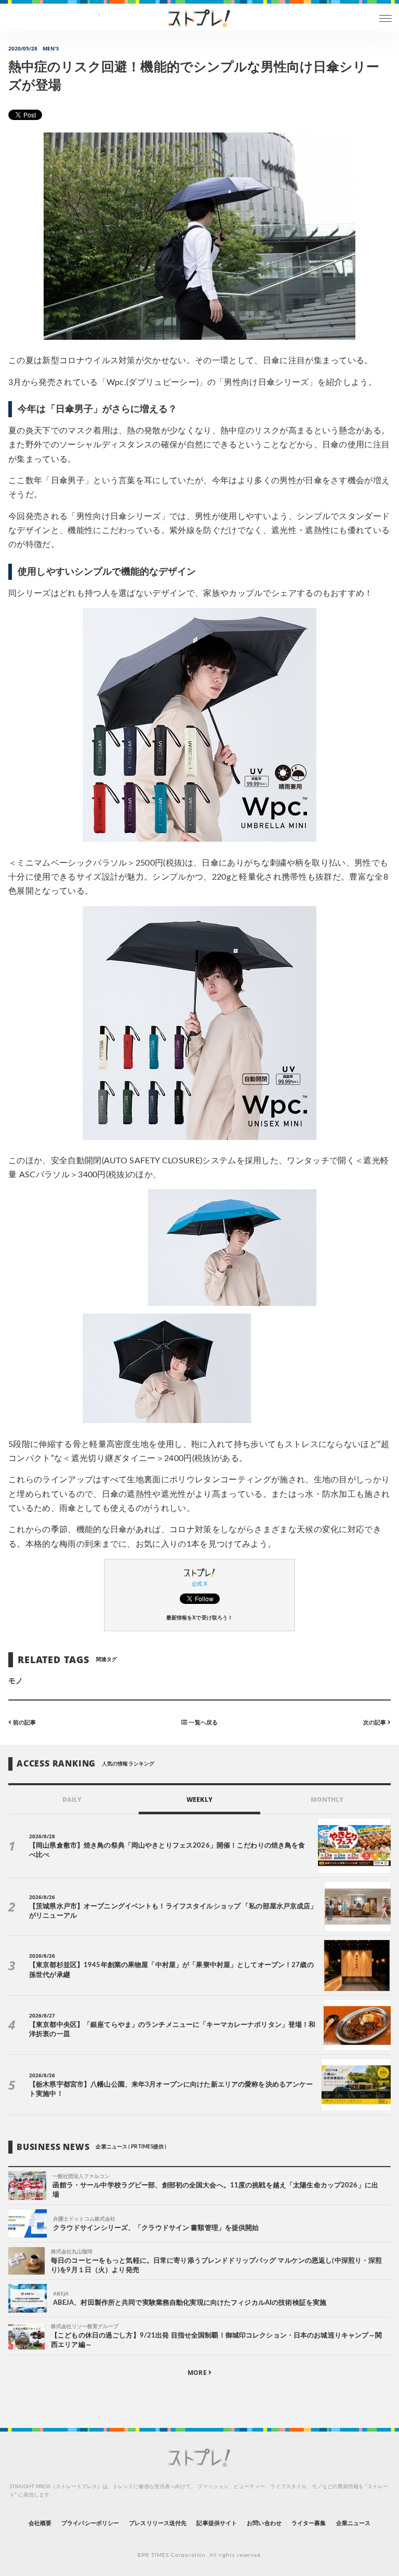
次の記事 (375, 1723)
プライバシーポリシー (90, 2523)
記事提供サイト (216, 2523)
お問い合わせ (264, 2523)
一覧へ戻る (202, 1723)
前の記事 (24, 1723)
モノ (16, 1681)
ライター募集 (309, 2523)
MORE (198, 2373)
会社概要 (40, 2523)
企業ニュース (353, 2523)
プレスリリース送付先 (158, 2523)
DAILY (72, 1800)
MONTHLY (327, 1800)
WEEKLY (199, 1800)
